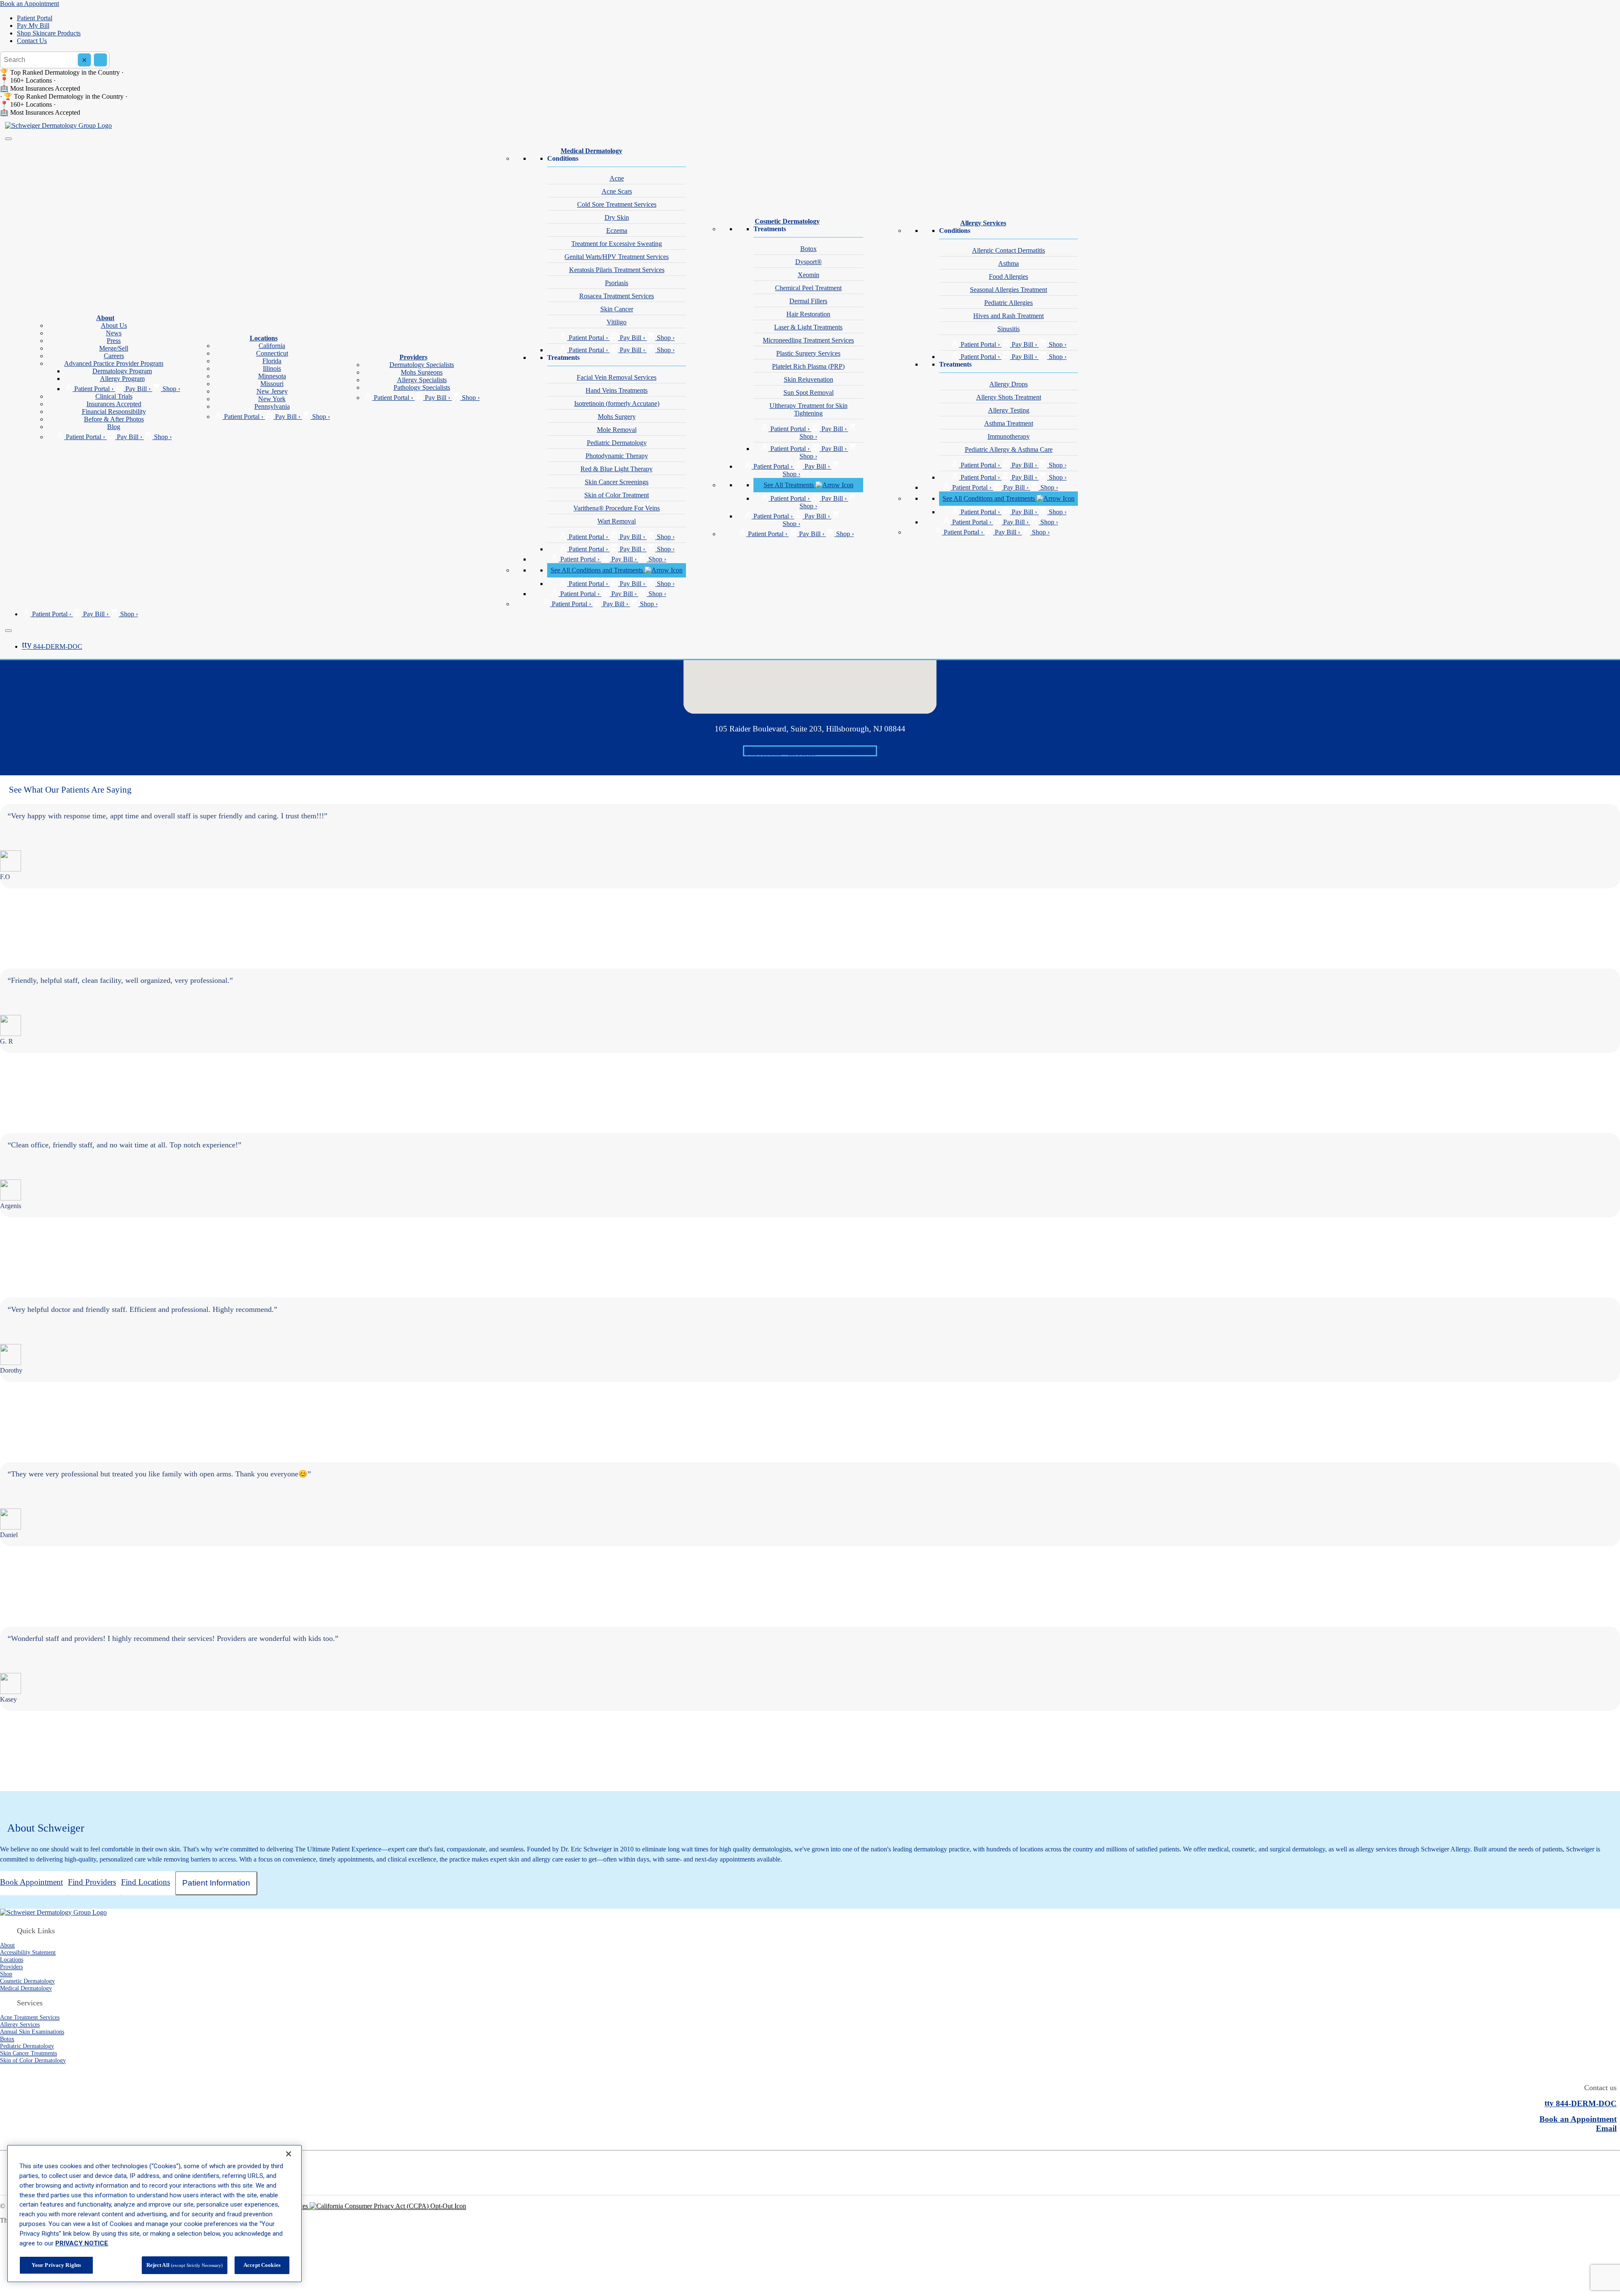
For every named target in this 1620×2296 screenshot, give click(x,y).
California (272, 346)
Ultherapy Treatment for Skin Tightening (809, 409)
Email (1606, 2128)
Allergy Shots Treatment (1009, 397)
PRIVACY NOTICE (82, 2243)
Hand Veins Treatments (617, 390)
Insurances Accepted (114, 404)
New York (272, 399)
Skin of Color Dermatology (33, 2060)
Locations (264, 338)
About (105, 318)
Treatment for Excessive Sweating (617, 244)
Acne (617, 178)
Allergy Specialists (422, 380)
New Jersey (272, 391)
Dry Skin (617, 217)
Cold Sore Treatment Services (617, 204)
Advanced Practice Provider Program (114, 363)
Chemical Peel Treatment (808, 288)
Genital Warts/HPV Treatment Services (617, 257)
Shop (6, 1974)
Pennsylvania (272, 406)
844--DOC (52, 646)
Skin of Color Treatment (617, 495)
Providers (413, 357)
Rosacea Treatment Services (617, 296)
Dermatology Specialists (422, 365)
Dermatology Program (122, 371)
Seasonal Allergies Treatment (1008, 290)
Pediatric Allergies (1008, 303)
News (114, 333)
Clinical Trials (114, 396)
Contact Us (32, 41)
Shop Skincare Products (49, 33)
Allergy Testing (1009, 410)
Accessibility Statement (28, 1952)
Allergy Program (122, 379)
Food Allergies (1008, 277)
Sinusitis (1008, 329)
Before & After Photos (114, 419)
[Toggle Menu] (8, 139)
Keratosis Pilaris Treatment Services (617, 270)
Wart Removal (617, 521)
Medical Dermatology (591, 151)
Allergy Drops (1008, 384)
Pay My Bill (33, 26)
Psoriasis (617, 283)
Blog (114, 427)
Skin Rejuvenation (809, 379)
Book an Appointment (30, 4)
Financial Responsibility (114, 411)
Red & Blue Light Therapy (617, 469)
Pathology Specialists (422, 387)
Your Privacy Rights (56, 2265)
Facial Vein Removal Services (617, 377)
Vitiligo (617, 322)
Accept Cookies (262, 2265)
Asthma (1008, 263)
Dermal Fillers (808, 301)
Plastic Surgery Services (808, 353)
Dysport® (809, 262)
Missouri (272, 384)
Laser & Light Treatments (808, 327)
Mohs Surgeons (422, 372)
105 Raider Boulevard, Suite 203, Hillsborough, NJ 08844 (810, 729)
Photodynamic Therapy (617, 456)
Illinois (272, 368)
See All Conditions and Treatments (598, 570)
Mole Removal (617, 430)
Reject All (185, 2265)
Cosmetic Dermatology (787, 221)
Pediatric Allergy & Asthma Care (1009, 449)
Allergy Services (983, 223)
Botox (809, 249)
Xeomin (809, 275)
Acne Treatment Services (30, 2017)
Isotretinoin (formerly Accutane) (617, 403)
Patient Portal (35, 18)
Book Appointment (810, 751)
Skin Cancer (617, 309)
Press (114, 341)
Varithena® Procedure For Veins (617, 508)
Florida (272, 361)
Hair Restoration (808, 314)
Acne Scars (617, 191)
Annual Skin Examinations (32, 2032)
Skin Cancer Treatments (28, 2053)
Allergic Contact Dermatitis (1008, 250)
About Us (114, 325)
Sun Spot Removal (809, 393)
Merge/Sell (114, 348)
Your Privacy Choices (280, 2206)
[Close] (8, 631)
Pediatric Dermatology (617, 443)
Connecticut (272, 353)
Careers (114, 356)
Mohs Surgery (617, 417)
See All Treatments (790, 485)
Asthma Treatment (1009, 423)
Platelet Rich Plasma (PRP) (808, 366)
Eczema (617, 231)
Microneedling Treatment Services (808, 340)
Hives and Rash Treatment (1008, 316)
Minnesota (272, 376)
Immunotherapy (1009, 436)
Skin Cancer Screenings (617, 482)
